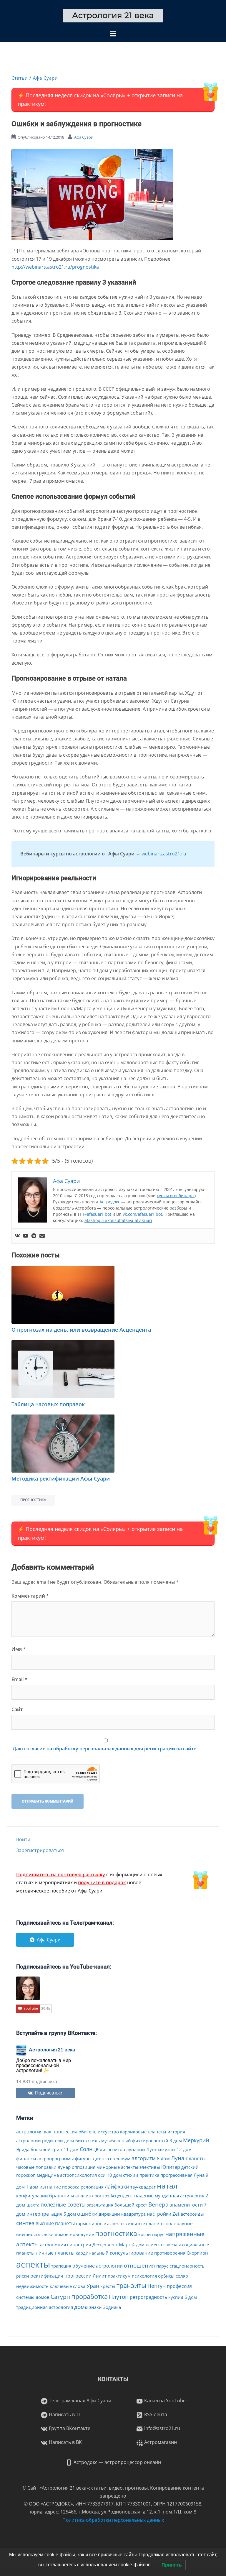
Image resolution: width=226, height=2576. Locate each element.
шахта (33, 2205)
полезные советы (63, 2204)
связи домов (55, 2234)
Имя (19, 1649)
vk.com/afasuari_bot (142, 1214)
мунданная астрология (180, 2196)
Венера (158, 2204)
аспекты (33, 2264)
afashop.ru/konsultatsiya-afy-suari (118, 1220)
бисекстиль (88, 2140)
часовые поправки (36, 2167)
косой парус (151, 2234)
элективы (150, 2167)
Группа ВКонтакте (69, 2428)
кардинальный (92, 2253)
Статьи (20, 78)
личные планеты (55, 2253)
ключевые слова (68, 2286)
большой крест (131, 2205)
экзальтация (100, 2205)
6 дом (191, 2297)
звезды (173, 2245)
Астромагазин (160, 2442)
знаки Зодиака (105, 2307)
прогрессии (78, 2276)
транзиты (131, 2285)
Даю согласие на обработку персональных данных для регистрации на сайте (104, 1749)
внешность (28, 2234)
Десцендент (105, 2245)
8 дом (163, 2158)
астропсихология (78, 2175)
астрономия (53, 2245)
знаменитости (186, 2205)
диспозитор (112, 2149)
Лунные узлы (161, 2149)
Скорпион (197, 2253)
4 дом (138, 2245)
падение (144, 2196)
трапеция (61, 2266)
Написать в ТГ (64, 2414)
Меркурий (196, 2140)
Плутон (119, 2297)
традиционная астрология (45, 2307)
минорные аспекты (117, 2167)
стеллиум (120, 2158)
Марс (125, 2245)
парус (162, 2266)
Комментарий (30, 1596)
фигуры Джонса (92, 2158)
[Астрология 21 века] (113, 15)
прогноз (100, 2196)
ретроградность (148, 2297)
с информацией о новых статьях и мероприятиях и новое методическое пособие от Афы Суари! (89, 1882)
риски (23, 2276)
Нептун (157, 2286)
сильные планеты (145, 2223)
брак (55, 2196)
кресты (108, 2286)
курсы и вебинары (176, 1196)
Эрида (23, 2149)
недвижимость (32, 2286)
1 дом (32, 2187)
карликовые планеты (143, 2132)
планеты (196, 2158)
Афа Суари (45, 78)
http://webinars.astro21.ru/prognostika (55, 267)
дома (81, 2307)
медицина (48, 2175)
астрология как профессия (47, 2132)
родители (53, 2140)
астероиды (192, 2214)
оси (102, 2175)
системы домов (33, 2297)
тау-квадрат (143, 2187)
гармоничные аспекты (100, 2223)
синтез (25, 2223)
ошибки (87, 2214)
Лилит (100, 2276)
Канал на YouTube (164, 2401)
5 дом (70, 2214)
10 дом (114, 2175)
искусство (108, 2132)
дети (69, 2140)
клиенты (155, 2245)
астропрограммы (56, 2158)
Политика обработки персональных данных (113, 2520)
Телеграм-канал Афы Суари (79, 2401)
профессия (179, 2286)
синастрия (79, 2245)
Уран (93, 2286)
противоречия (170, 2253)
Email (19, 1679)
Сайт (17, 1709)
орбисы (166, 2276)
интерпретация (44, 2214)
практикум (119, 2276)
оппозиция (84, 2167)
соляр (182, 2276)
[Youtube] (26, 1236)
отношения (139, 2265)
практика (149, 2175)
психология (144, 2276)
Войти (23, 1839)
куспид (176, 2297)
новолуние (82, 2234)
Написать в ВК (65, 2442)
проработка (89, 2296)
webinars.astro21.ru (164, 854)
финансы (26, 2158)
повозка (71, 2187)
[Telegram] (34, 1236)
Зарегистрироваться (40, 1850)
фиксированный (150, 2140)
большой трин (46, 2149)
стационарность (187, 2266)
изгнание (50, 2187)
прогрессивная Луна (182, 2175)
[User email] (42, 1236)
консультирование (131, 2253)
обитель (88, 2132)
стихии (131, 2175)
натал (167, 2186)
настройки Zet (163, 2214)
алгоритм (144, 2158)
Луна (178, 2158)
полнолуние (179, 2223)
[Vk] (17, 1236)
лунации (136, 2149)
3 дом (176, 2140)
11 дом (71, 2149)
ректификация (47, 2276)
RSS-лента (155, 2414)
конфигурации (32, 2196)
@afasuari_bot (97, 1214)
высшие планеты (55, 2223)
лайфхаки (117, 2186)
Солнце (89, 2149)
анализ (83, 2196)
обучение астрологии (98, 2266)
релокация (92, 2187)
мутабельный (116, 2140)
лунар (64, 2167)
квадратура (133, 2214)
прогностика (33, 1500)
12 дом (184, 2149)
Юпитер (171, 2167)
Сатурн (60, 2297)
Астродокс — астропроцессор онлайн (117, 2462)
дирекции (109, 2214)
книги (68, 2196)
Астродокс (110, 1202)
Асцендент (122, 2196)
